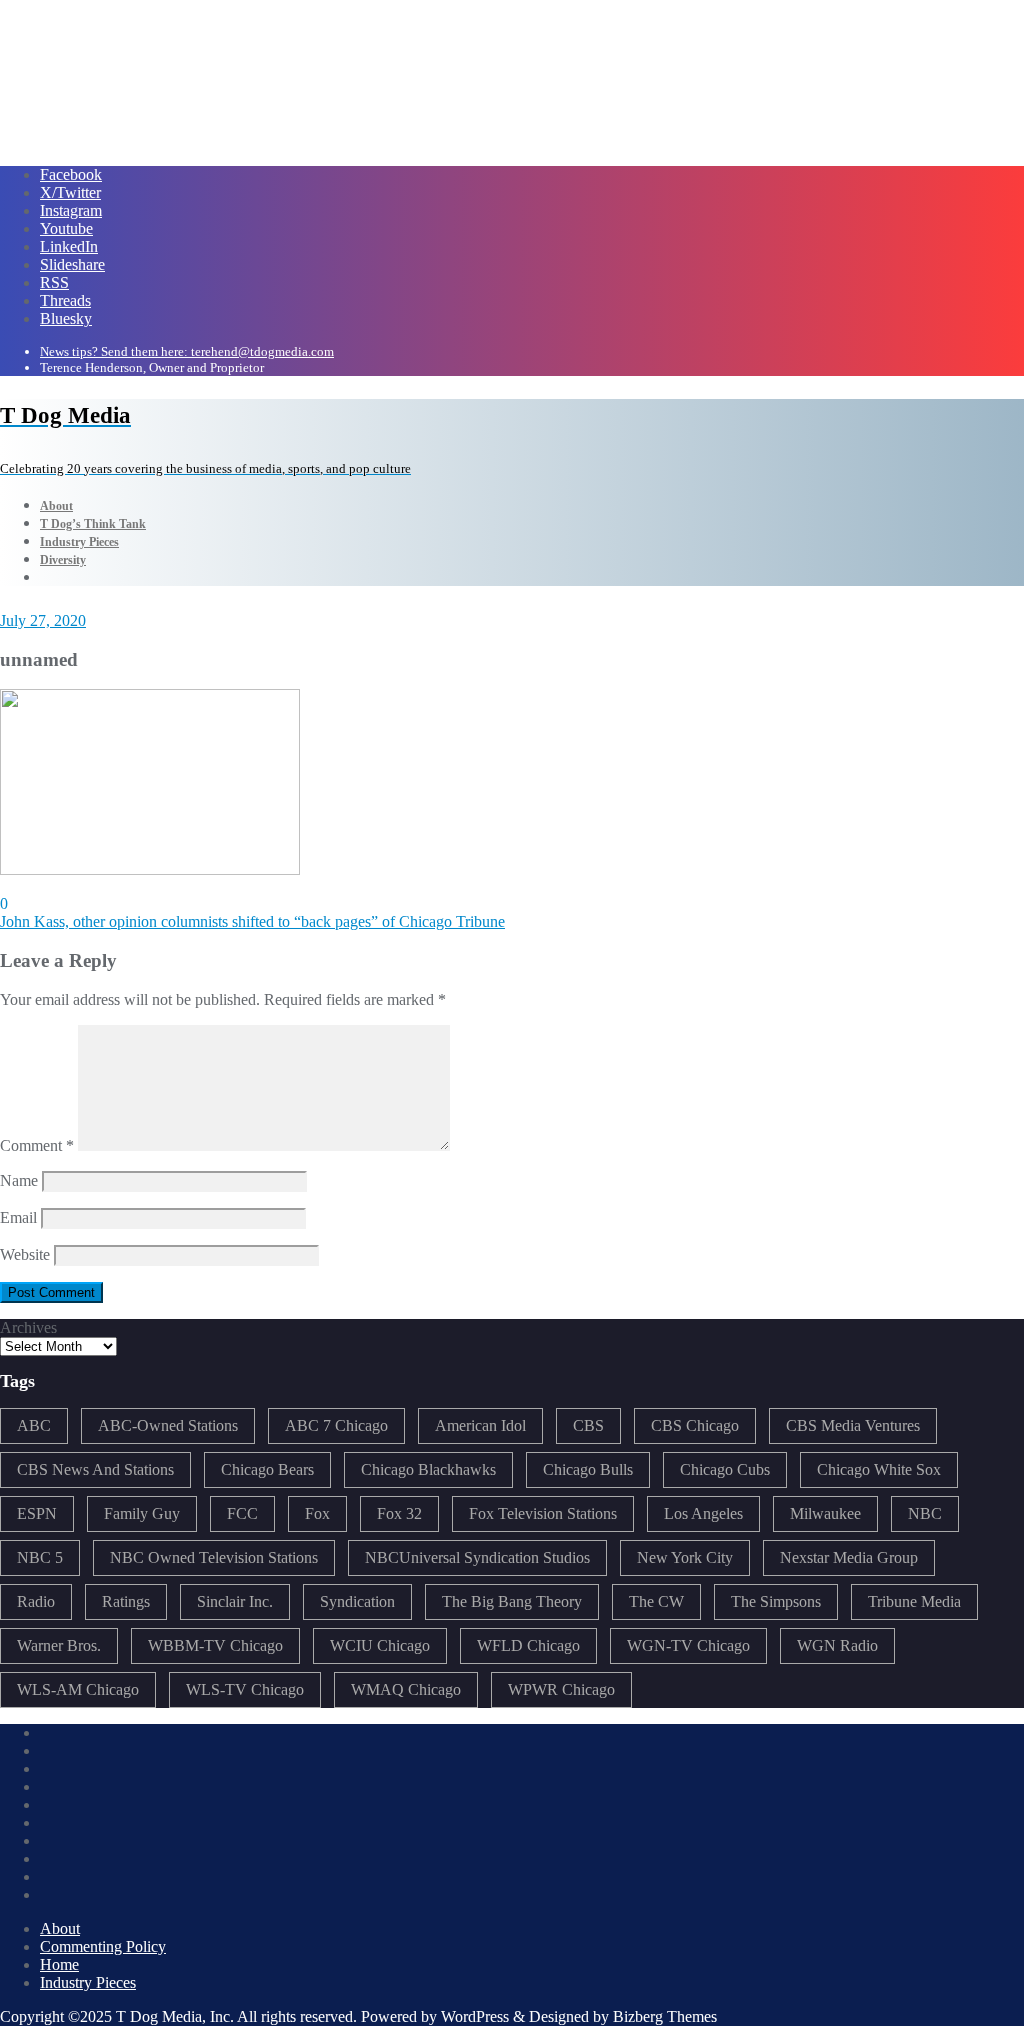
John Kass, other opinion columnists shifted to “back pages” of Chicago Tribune (252, 921)
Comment (37, 1145)
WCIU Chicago (380, 1645)
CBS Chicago (695, 1425)
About (60, 1928)
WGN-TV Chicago (688, 1645)
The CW (656, 1601)
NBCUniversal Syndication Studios (477, 1557)
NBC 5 (40, 1557)
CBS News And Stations (95, 1469)
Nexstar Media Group (849, 1557)
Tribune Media (914, 1601)
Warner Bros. (59, 1645)
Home (59, 1964)
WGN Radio (837, 1645)
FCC (242, 1513)
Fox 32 (399, 1513)
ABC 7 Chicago (336, 1425)
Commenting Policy (103, 1946)
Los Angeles (703, 1513)
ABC (34, 1425)
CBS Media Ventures (853, 1425)
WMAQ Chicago (406, 1689)
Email (18, 1217)
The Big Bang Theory (512, 1601)
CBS (588, 1425)
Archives (28, 1327)
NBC (925, 1513)
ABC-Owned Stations (168, 1425)
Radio (36, 1601)
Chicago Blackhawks (428, 1469)
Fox (317, 1513)
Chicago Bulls (588, 1469)
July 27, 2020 (43, 620)
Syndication (357, 1601)
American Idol (480, 1425)
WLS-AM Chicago (78, 1689)
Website (25, 1254)
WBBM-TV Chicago (215, 1645)
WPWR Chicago (561, 1689)
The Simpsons (776, 1601)
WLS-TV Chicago (245, 1689)
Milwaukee (825, 1513)
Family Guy (142, 1513)
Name (19, 1180)
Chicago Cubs (725, 1469)
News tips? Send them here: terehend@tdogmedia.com (187, 351)
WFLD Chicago (528, 1645)
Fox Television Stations (543, 1513)
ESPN (37, 1513)
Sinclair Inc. (235, 1601)
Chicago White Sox (879, 1469)
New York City (685, 1557)
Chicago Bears (267, 1469)
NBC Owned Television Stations (214, 1557)
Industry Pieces (88, 1982)
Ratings (126, 1601)
